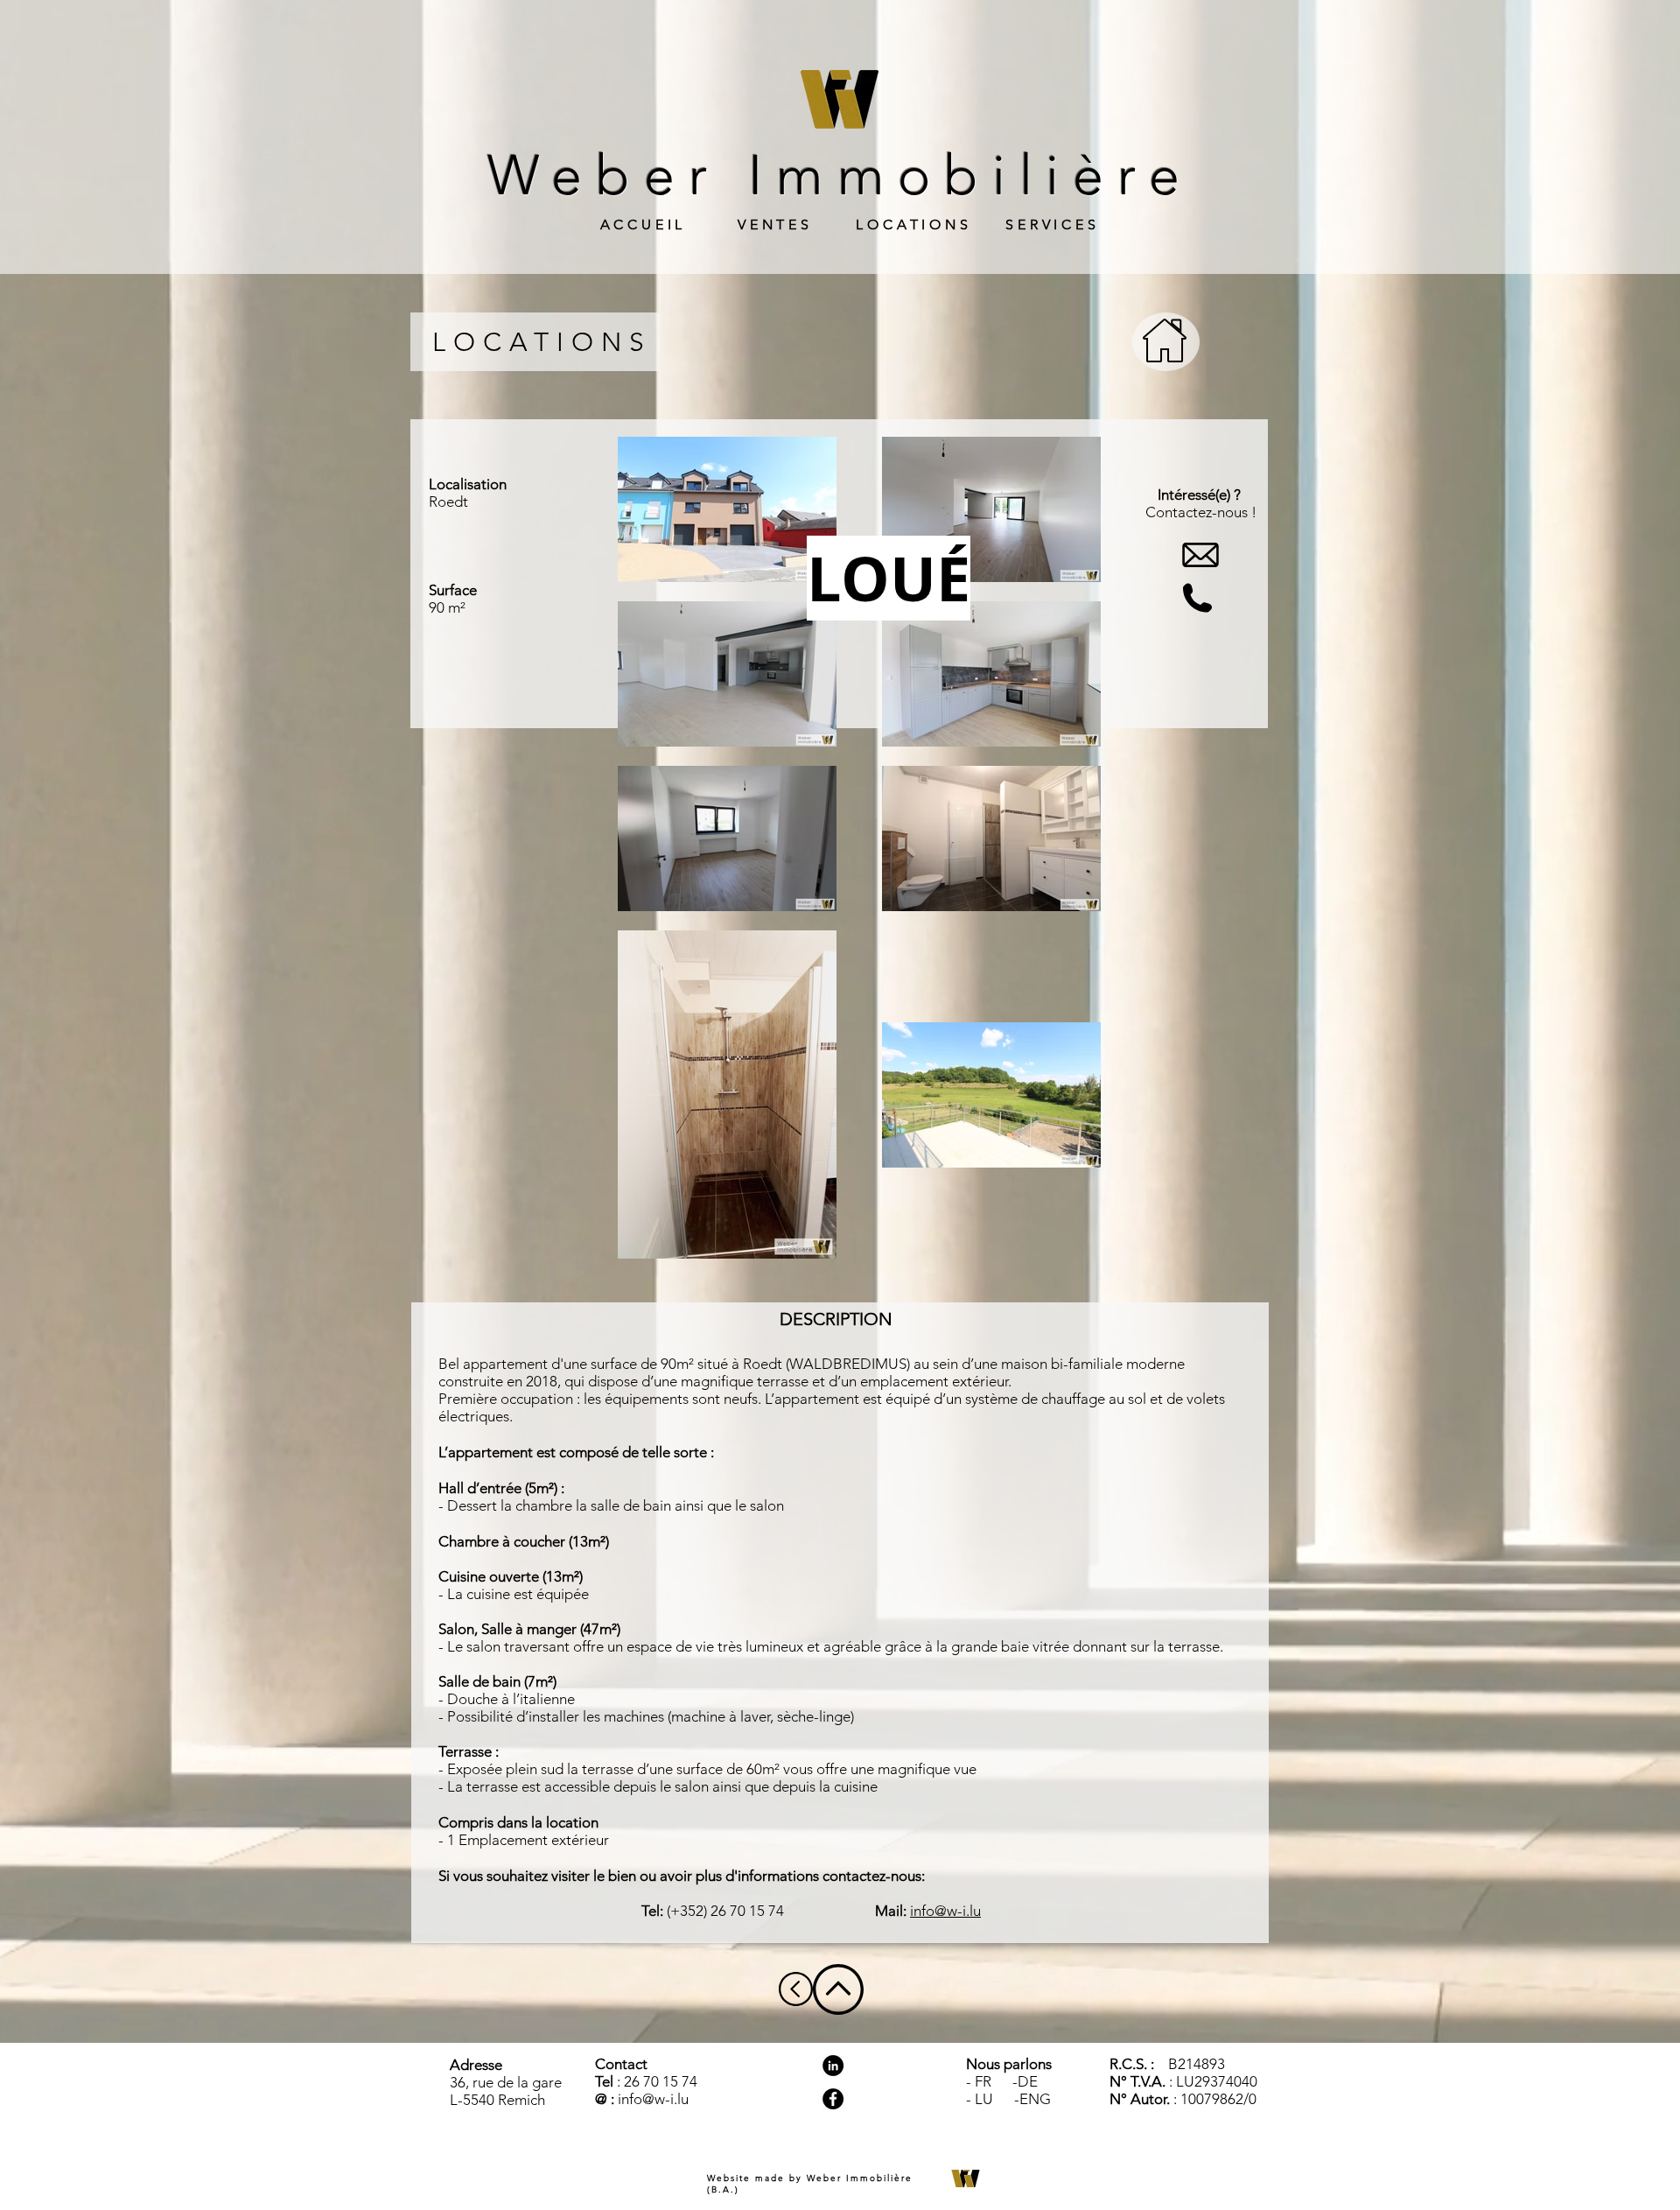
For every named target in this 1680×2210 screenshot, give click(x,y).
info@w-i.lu (945, 1911)
